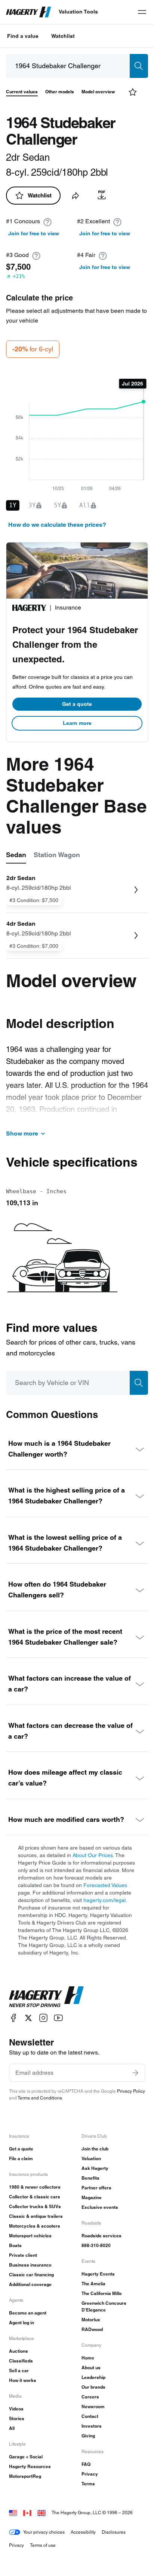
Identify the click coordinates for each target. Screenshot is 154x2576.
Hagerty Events (98, 2274)
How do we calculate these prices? (57, 525)
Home (88, 2358)
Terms (88, 2484)
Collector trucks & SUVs (35, 2206)
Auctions (19, 2351)
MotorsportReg (25, 2476)
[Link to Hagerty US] (13, 2512)
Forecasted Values (105, 1885)
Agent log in (21, 2323)
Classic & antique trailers (36, 2216)
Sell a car (19, 2371)
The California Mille (102, 2293)
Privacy (90, 2474)
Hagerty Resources (30, 2466)
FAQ (86, 2464)
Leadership (93, 2377)
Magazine (92, 2197)
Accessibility (83, 2532)
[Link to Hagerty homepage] (46, 1997)
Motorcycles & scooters (35, 2226)
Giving (88, 2436)
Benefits (90, 2178)
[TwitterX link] (28, 2018)
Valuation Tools (78, 12)
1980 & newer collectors (35, 2187)
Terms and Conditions (40, 2098)
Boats (15, 2245)
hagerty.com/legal (104, 1900)
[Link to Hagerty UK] (41, 2512)
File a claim (21, 2158)
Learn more (77, 723)
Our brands (93, 2387)
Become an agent (28, 2313)
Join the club (95, 2149)
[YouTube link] (58, 2018)
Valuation (91, 2158)
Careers (90, 2397)
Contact (90, 2416)
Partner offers (96, 2188)
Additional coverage (30, 2284)
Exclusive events (100, 2207)
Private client (23, 2255)
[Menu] (142, 12)
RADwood (92, 2329)
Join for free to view (34, 233)
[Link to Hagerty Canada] (27, 2512)
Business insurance (30, 2265)
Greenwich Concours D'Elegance (104, 2306)
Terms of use (43, 2545)
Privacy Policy (131, 2091)
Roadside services (101, 2236)
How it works (23, 2380)
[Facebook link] (13, 2018)
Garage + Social (26, 2457)
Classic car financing (31, 2275)
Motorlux (91, 2320)
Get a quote (77, 704)
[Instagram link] (43, 2018)
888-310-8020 (96, 2245)
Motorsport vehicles (30, 2236)
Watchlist (63, 36)
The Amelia (93, 2284)
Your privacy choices (44, 2532)
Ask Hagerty (95, 2168)
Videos (16, 2409)
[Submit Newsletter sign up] (135, 2073)
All (12, 2428)
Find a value (23, 36)
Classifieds (21, 2361)
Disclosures (114, 2532)
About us (91, 2368)
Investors (92, 2426)
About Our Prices (93, 1855)
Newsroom (93, 2406)
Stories (17, 2418)
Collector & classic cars (35, 2197)
